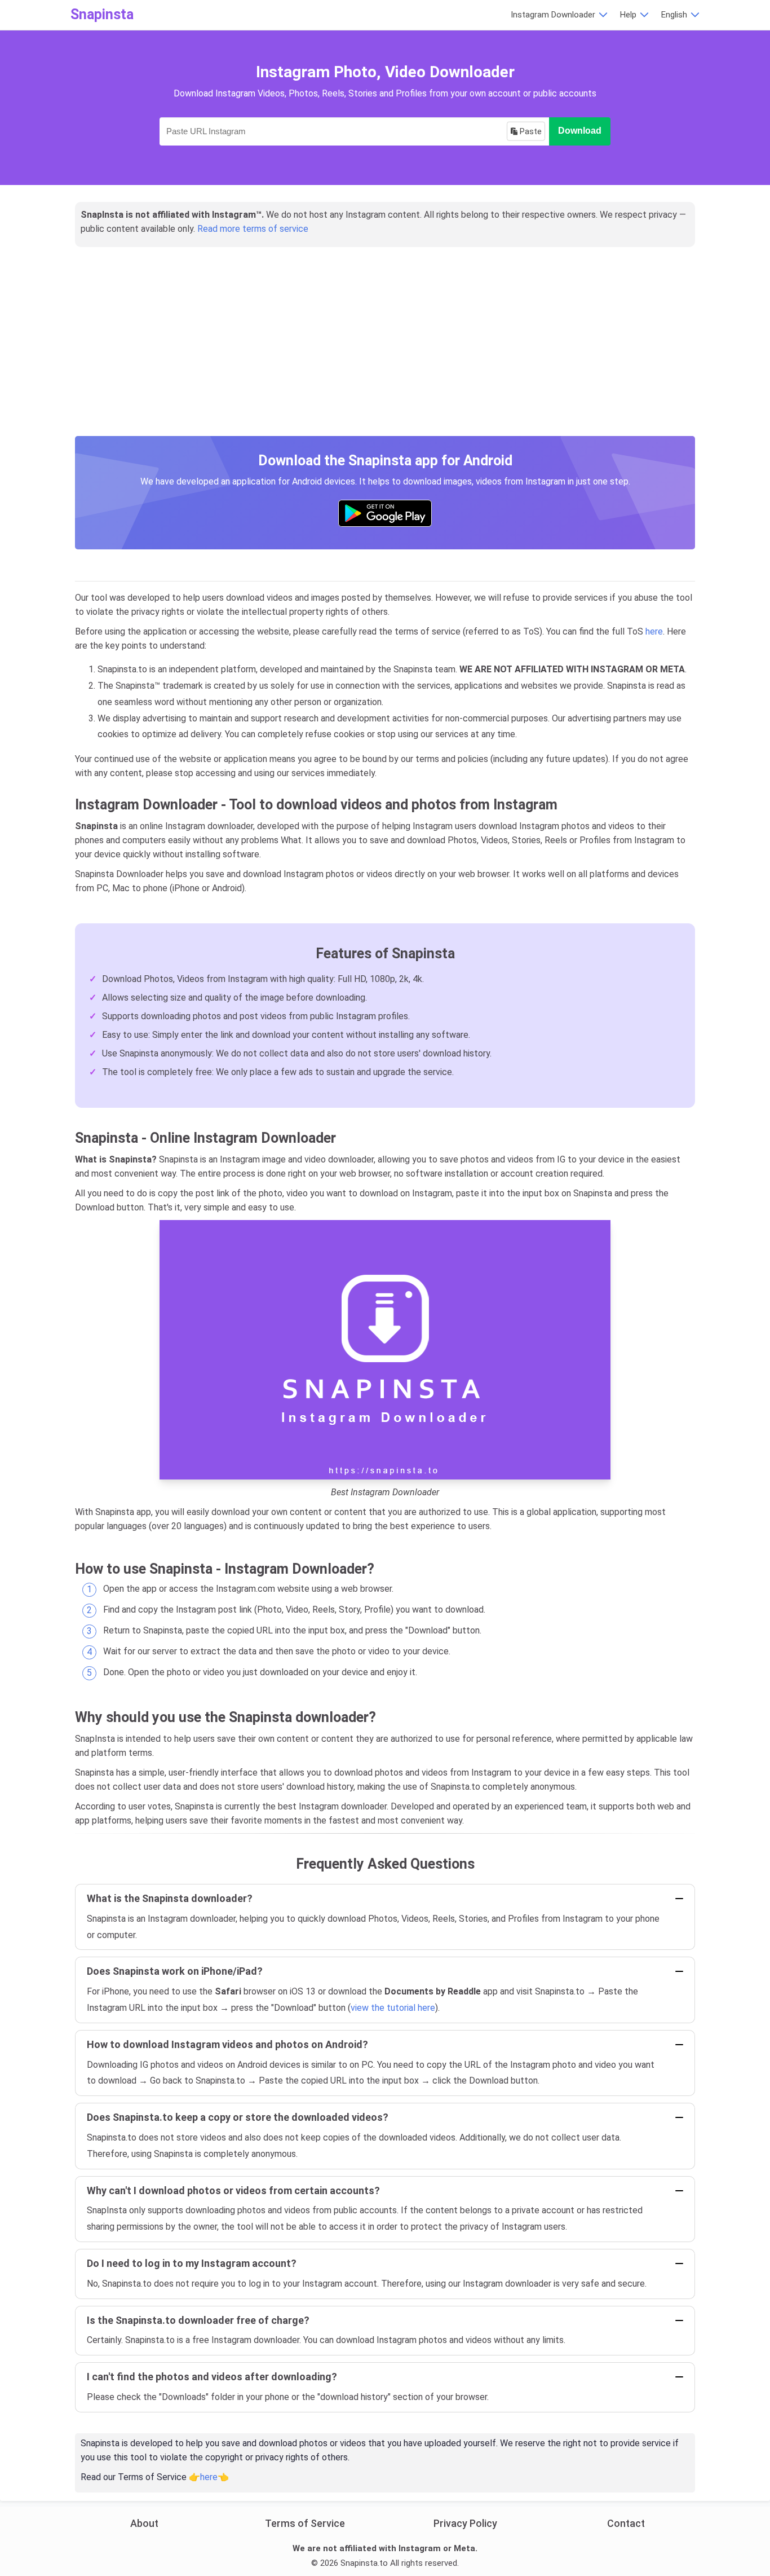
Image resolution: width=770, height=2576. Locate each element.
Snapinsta (102, 14)
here (654, 631)
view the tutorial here (393, 2008)
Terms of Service (305, 2523)
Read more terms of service (253, 229)
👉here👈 (209, 2477)
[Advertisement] (385, 354)
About (144, 2523)
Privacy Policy (465, 2523)
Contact (626, 2523)
